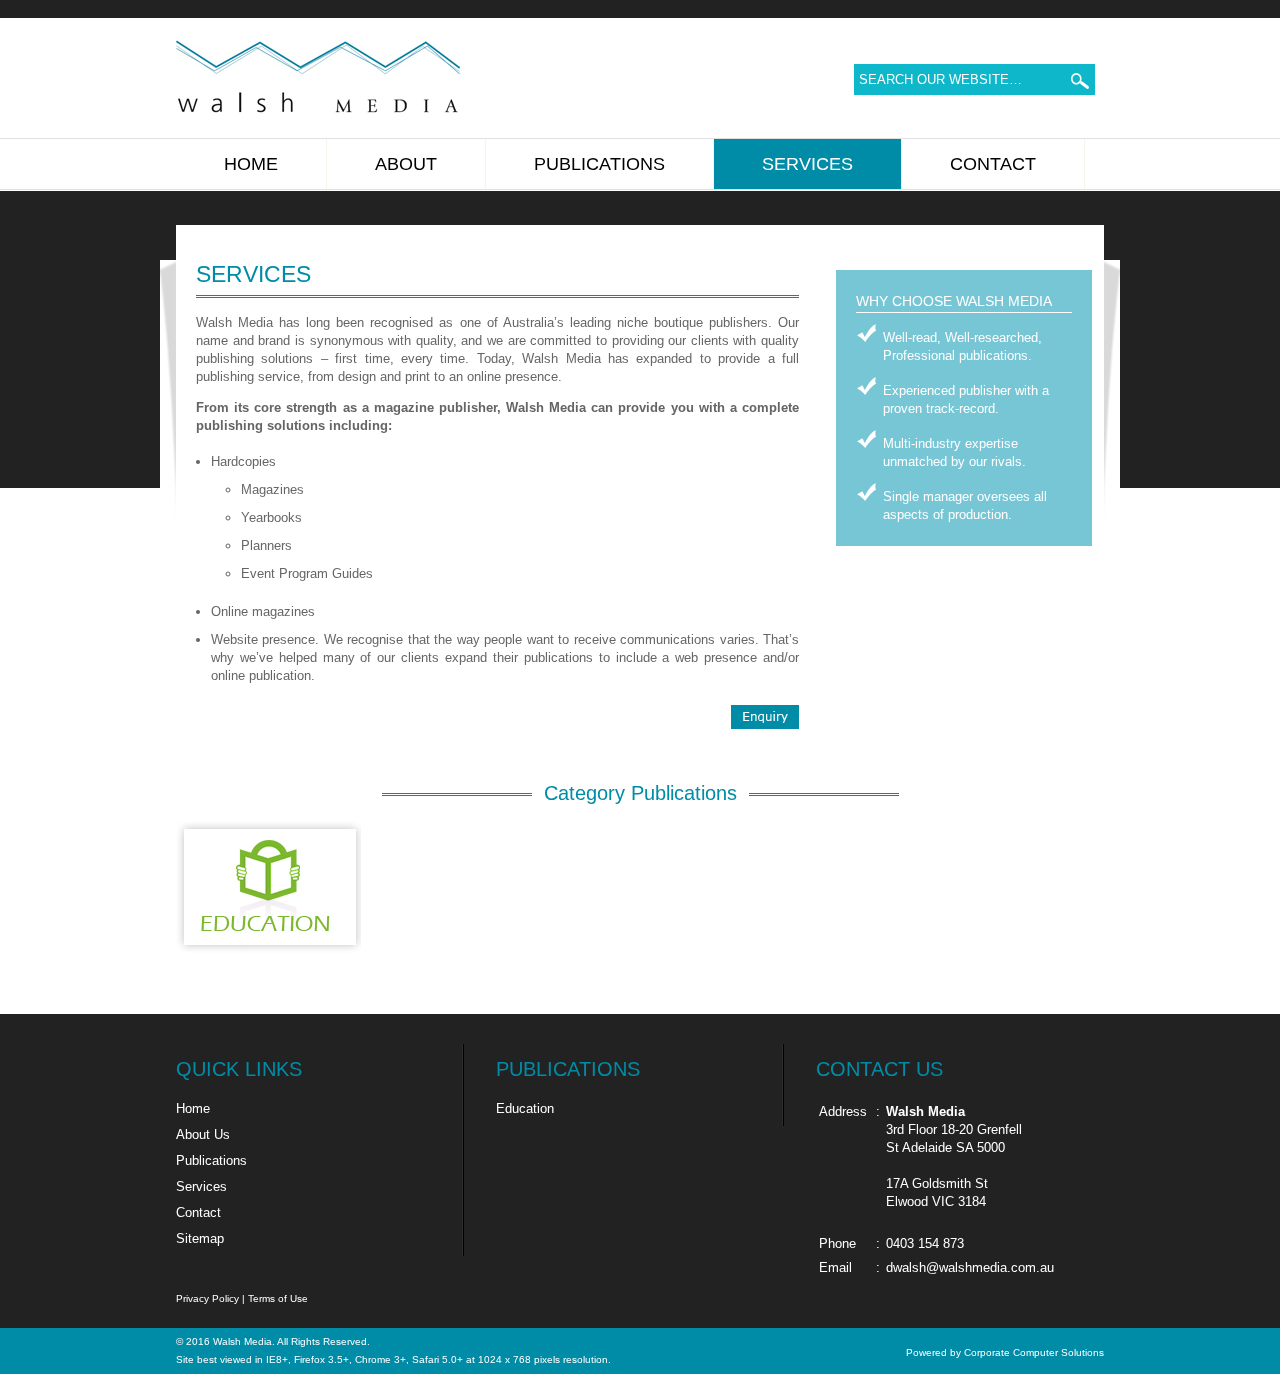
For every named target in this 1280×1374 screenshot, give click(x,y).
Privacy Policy (207, 1298)
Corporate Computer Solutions (1034, 1352)
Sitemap (200, 1238)
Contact (198, 1212)
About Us (203, 1134)
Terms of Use (278, 1298)
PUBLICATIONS (599, 164)
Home (193, 1108)
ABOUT (406, 164)
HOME (251, 164)
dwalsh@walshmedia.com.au (970, 1267)
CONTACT (993, 164)
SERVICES (807, 164)
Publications (211, 1160)
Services (201, 1186)
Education (525, 1108)
